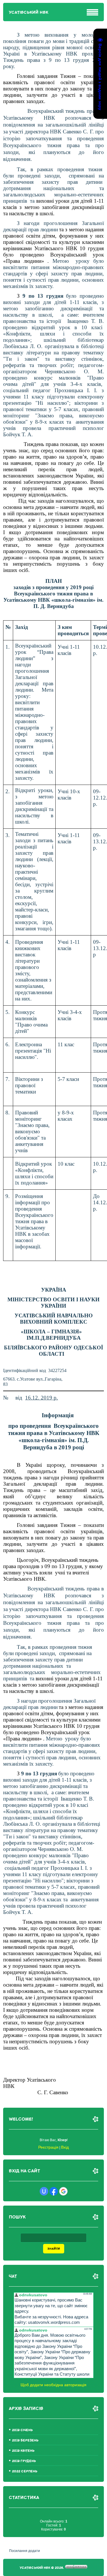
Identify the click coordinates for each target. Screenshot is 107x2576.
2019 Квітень (23, 2451)
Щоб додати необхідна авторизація (53, 2385)
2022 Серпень (25, 2471)
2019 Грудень (24, 2461)
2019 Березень (25, 2440)
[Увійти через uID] (44, 2191)
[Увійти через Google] (63, 2191)
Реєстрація (48, 2147)
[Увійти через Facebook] (54, 2191)
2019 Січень (22, 2430)
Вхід (65, 2147)
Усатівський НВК (29, 12)
